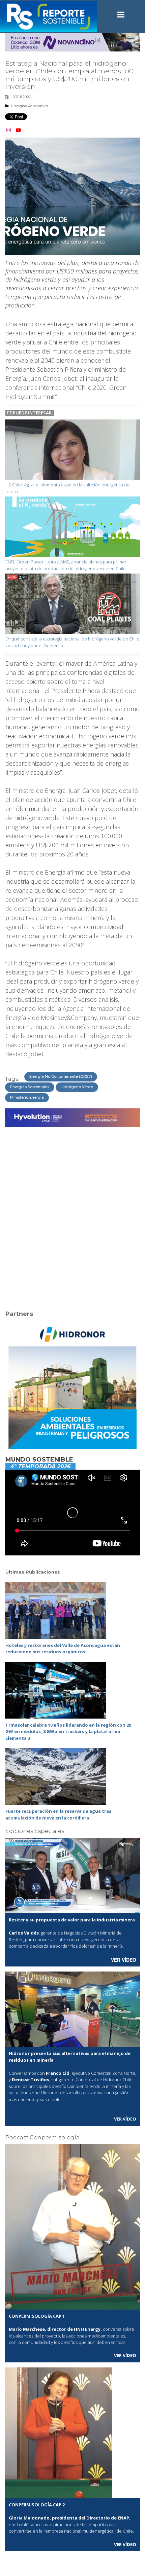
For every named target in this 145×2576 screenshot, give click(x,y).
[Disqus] (72, 1214)
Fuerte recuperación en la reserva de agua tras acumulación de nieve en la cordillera (58, 1814)
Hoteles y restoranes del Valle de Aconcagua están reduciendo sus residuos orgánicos (63, 1649)
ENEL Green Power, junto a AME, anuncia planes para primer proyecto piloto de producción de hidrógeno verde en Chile (66, 565)
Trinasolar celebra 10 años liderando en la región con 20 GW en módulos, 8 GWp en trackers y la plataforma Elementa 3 (68, 1732)
